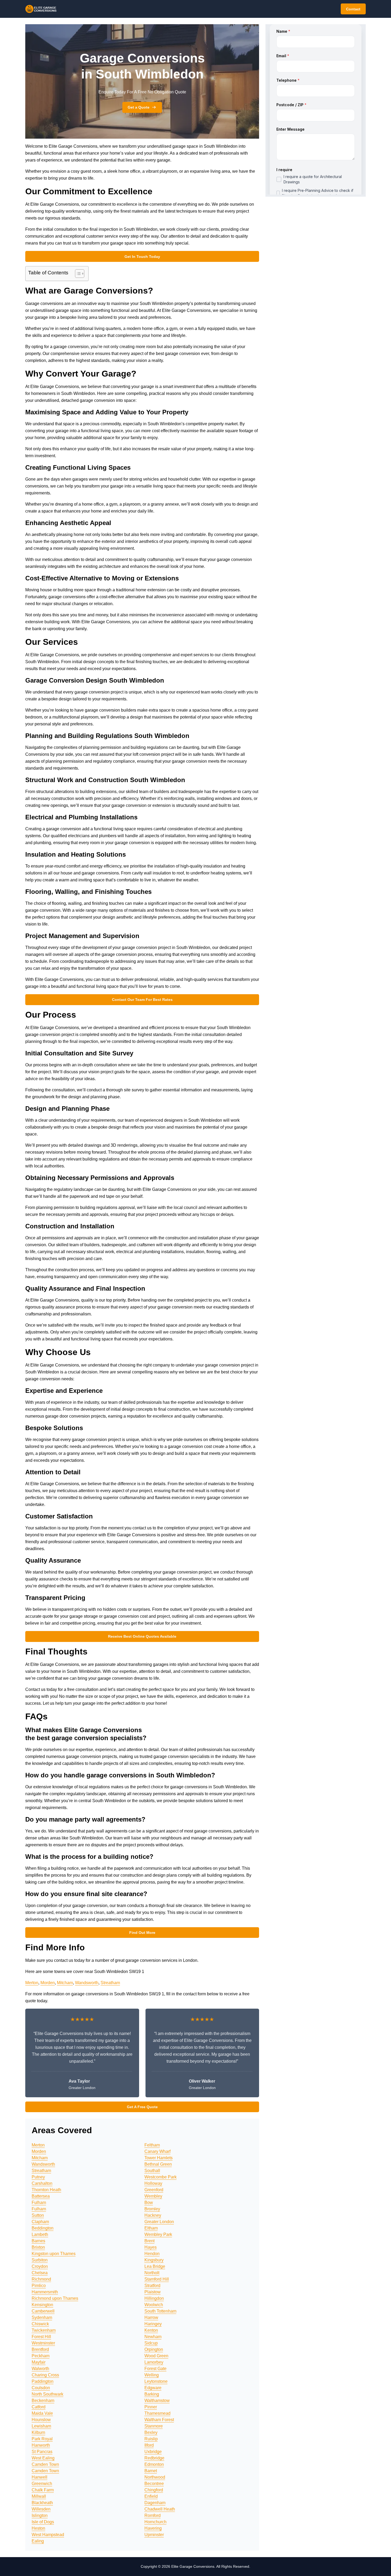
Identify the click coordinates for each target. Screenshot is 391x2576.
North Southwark (47, 2394)
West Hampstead (48, 2535)
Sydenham (42, 2317)
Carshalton (42, 2183)
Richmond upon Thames (55, 2298)
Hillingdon (154, 2298)
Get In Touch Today (142, 257)
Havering (153, 2528)
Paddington (43, 2381)
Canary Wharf (157, 2151)
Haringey (153, 2324)
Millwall (39, 2496)
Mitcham (65, 1983)
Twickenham (44, 2330)
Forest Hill (41, 2337)
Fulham (39, 2203)
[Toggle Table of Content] (77, 274)
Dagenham (155, 2503)
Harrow (151, 2317)
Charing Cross (45, 2375)
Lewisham (41, 2426)
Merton (32, 1983)
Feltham (152, 2145)
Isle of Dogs (43, 2522)
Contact (353, 9)
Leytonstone (156, 2381)
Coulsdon (41, 2388)
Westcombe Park (161, 2177)
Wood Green (156, 2356)
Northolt (152, 2273)
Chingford (154, 2490)
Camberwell (43, 2311)
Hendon (152, 2254)
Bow (149, 2203)
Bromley (152, 2209)
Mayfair (39, 2362)
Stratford (152, 2286)
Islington (40, 2515)
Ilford (149, 2445)
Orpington (154, 2349)
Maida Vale (42, 2413)
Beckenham (43, 2400)
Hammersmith (45, 2292)
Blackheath (42, 2503)
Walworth (40, 2369)
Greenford (154, 2190)
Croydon (40, 2266)
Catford (39, 2407)
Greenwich (42, 2484)
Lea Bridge (155, 2266)
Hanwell (39, 2477)
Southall (152, 2171)
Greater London (159, 2222)
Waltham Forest (159, 2420)
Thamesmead (157, 2413)
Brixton (38, 2247)
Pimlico (39, 2286)
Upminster (154, 2535)
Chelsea (40, 2273)
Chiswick (40, 2324)
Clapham (40, 2222)
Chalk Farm (43, 2490)
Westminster (43, 2343)
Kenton (151, 2330)
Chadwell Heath (160, 2509)
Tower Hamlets (159, 2158)
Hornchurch (155, 2522)
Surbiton (40, 2260)
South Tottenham (160, 2311)
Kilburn (38, 2432)
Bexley (151, 2432)
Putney (38, 2177)
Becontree (154, 2484)
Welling (152, 2375)
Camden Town (45, 2464)
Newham (153, 2337)
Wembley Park (158, 2234)
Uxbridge (153, 2452)
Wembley (153, 2196)
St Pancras (42, 2452)
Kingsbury (154, 2260)
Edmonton (154, 2464)
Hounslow (41, 2420)
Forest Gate (155, 2369)
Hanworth (41, 2445)
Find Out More (142, 1933)
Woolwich (154, 2305)
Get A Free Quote (142, 2107)
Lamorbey (154, 2362)
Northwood (155, 2477)
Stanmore (154, 2426)
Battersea (41, 2196)
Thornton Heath (46, 2190)
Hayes (151, 2247)
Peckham (41, 2356)
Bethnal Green (158, 2164)
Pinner (151, 2407)
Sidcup (151, 2343)
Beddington (43, 2228)
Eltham (151, 2228)
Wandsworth (87, 1983)
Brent (149, 2241)
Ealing (38, 2541)
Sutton (38, 2215)
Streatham (110, 1983)
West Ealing (43, 2458)
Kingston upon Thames (54, 2254)
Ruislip (151, 2439)
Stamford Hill (157, 2279)
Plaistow (153, 2292)
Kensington (42, 2305)
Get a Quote (139, 107)
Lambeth (40, 2234)
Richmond (41, 2279)
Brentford (40, 2349)
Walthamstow (157, 2400)
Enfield (151, 2496)
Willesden (41, 2509)
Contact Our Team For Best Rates (142, 1000)
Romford (153, 2515)
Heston (38, 2528)
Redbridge (154, 2458)
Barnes (38, 2241)
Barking (152, 2394)
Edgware (153, 2388)
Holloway (153, 2183)
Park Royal (42, 2439)
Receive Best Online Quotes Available (142, 1636)
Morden (48, 1983)
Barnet (151, 2471)
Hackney (153, 2215)
